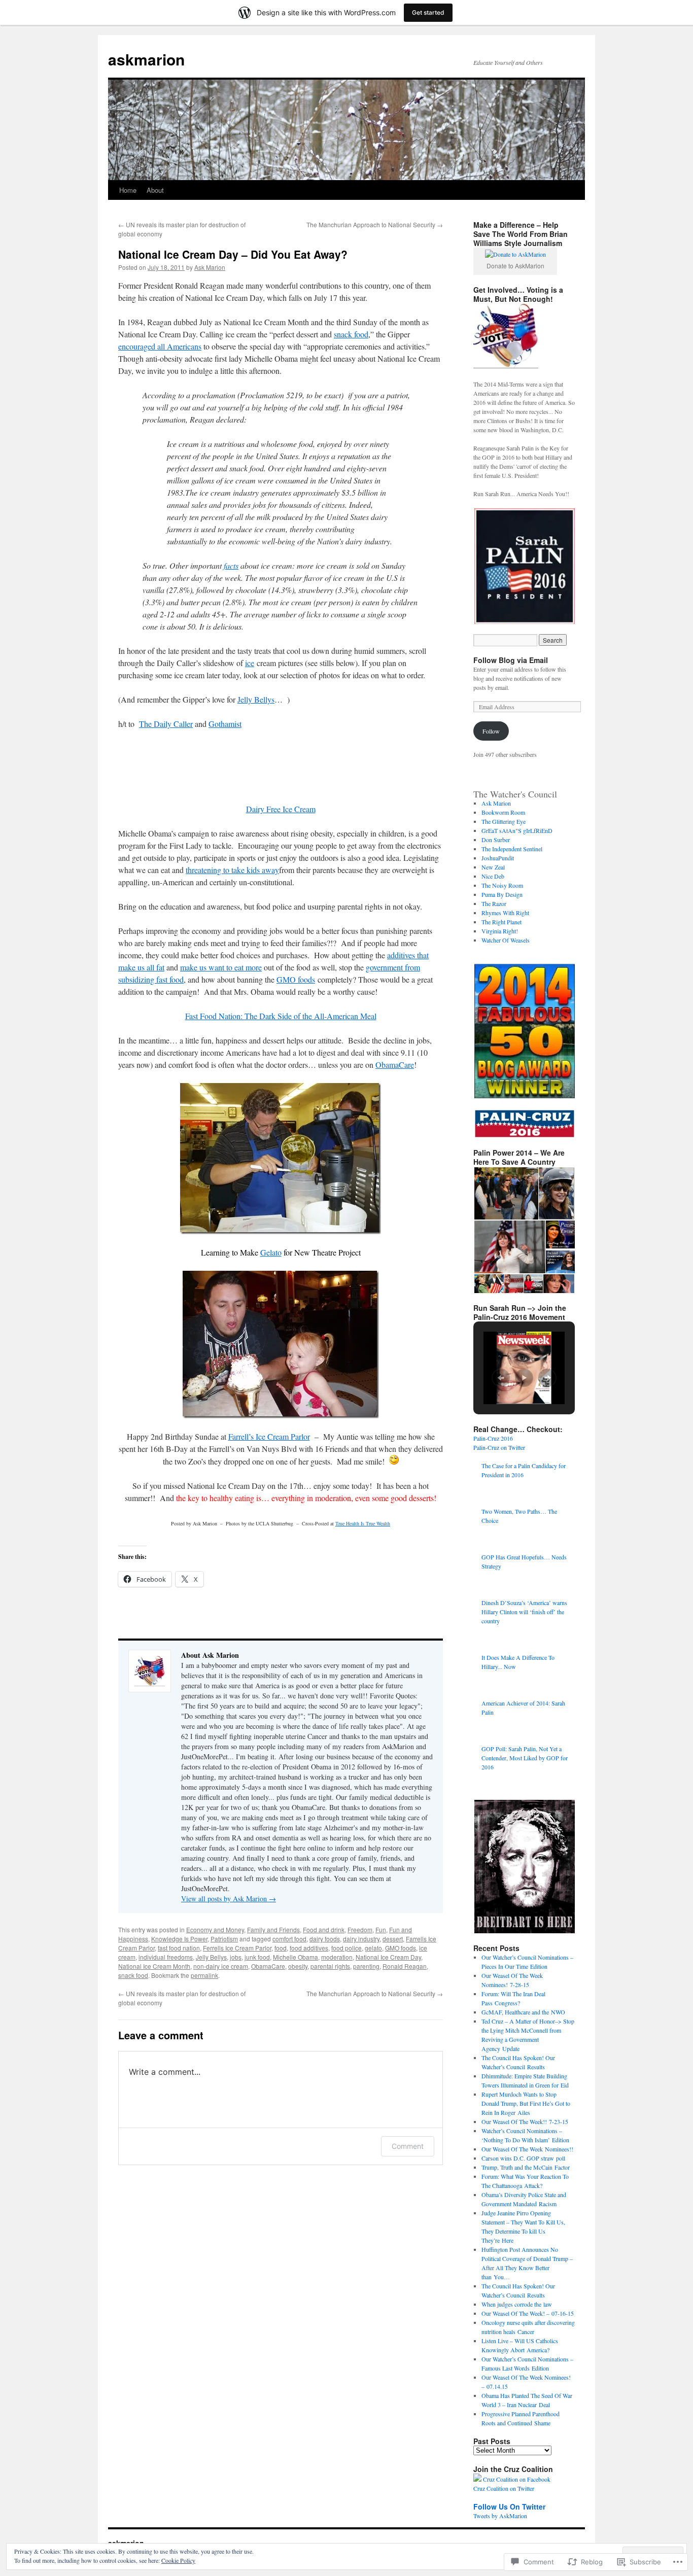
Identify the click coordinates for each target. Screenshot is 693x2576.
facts (231, 565)
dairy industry (361, 1939)
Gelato (271, 1252)
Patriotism (224, 1939)
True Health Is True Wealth (363, 1523)
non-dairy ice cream (221, 1966)
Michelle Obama (296, 1957)
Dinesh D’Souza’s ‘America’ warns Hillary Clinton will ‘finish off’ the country (524, 1612)
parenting (366, 1966)
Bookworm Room (503, 812)
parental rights (330, 1966)
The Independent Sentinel (512, 849)
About (155, 190)
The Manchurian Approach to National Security (375, 224)
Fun (381, 1929)
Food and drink (324, 1929)
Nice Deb (493, 876)
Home (128, 190)
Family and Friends (273, 1929)
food (281, 1948)
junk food (257, 1957)
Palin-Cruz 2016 (493, 1438)
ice (250, 663)
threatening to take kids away (232, 870)
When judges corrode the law (517, 2304)
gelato (373, 1948)
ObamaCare (395, 1065)
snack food (351, 334)
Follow (491, 731)
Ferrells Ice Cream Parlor (237, 1948)
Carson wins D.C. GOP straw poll (523, 2158)
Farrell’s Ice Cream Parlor (269, 1436)
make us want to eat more (221, 967)
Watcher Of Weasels (506, 940)
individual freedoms (166, 1957)
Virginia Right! (500, 931)
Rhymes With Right (505, 913)
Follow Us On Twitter (509, 2507)
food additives (309, 1948)
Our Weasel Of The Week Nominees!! (527, 2149)
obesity (298, 1966)
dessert (393, 1939)
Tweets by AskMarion (500, 2516)
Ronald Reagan (405, 1966)
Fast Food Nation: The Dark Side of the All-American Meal (281, 1016)
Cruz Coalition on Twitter (504, 2488)
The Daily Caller (166, 724)
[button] (524, 566)
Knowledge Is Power (179, 1939)
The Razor (494, 903)
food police (346, 1948)
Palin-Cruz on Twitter (499, 1447)
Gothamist (225, 724)
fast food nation (179, 1948)
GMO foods (296, 979)
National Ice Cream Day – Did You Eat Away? (233, 254)
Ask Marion (210, 267)
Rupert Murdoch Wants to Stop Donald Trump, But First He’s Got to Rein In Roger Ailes (526, 2103)
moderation (337, 1957)
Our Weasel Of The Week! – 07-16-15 (528, 2313)
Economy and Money (215, 1929)
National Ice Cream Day (388, 1957)
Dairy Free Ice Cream (281, 809)
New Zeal (493, 867)
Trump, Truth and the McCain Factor (526, 2167)
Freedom (360, 1929)
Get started (428, 12)
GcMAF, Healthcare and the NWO (523, 2012)
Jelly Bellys (256, 699)
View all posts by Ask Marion (229, 1899)
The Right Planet (501, 922)
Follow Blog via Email (511, 660)
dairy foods (325, 1939)
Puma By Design (502, 894)
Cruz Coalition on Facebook (517, 2479)
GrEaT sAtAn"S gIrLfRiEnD (517, 830)
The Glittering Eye (504, 821)
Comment (408, 2146)
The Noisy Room (502, 885)
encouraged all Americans (160, 346)
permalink (204, 1975)
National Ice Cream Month (154, 1966)
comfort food (289, 1939)
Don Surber (496, 840)
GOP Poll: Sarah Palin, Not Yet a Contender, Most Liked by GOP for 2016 (525, 1758)
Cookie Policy (178, 2560)
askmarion (146, 59)
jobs (236, 1957)
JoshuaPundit (498, 858)
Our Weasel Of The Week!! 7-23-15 (525, 2121)
